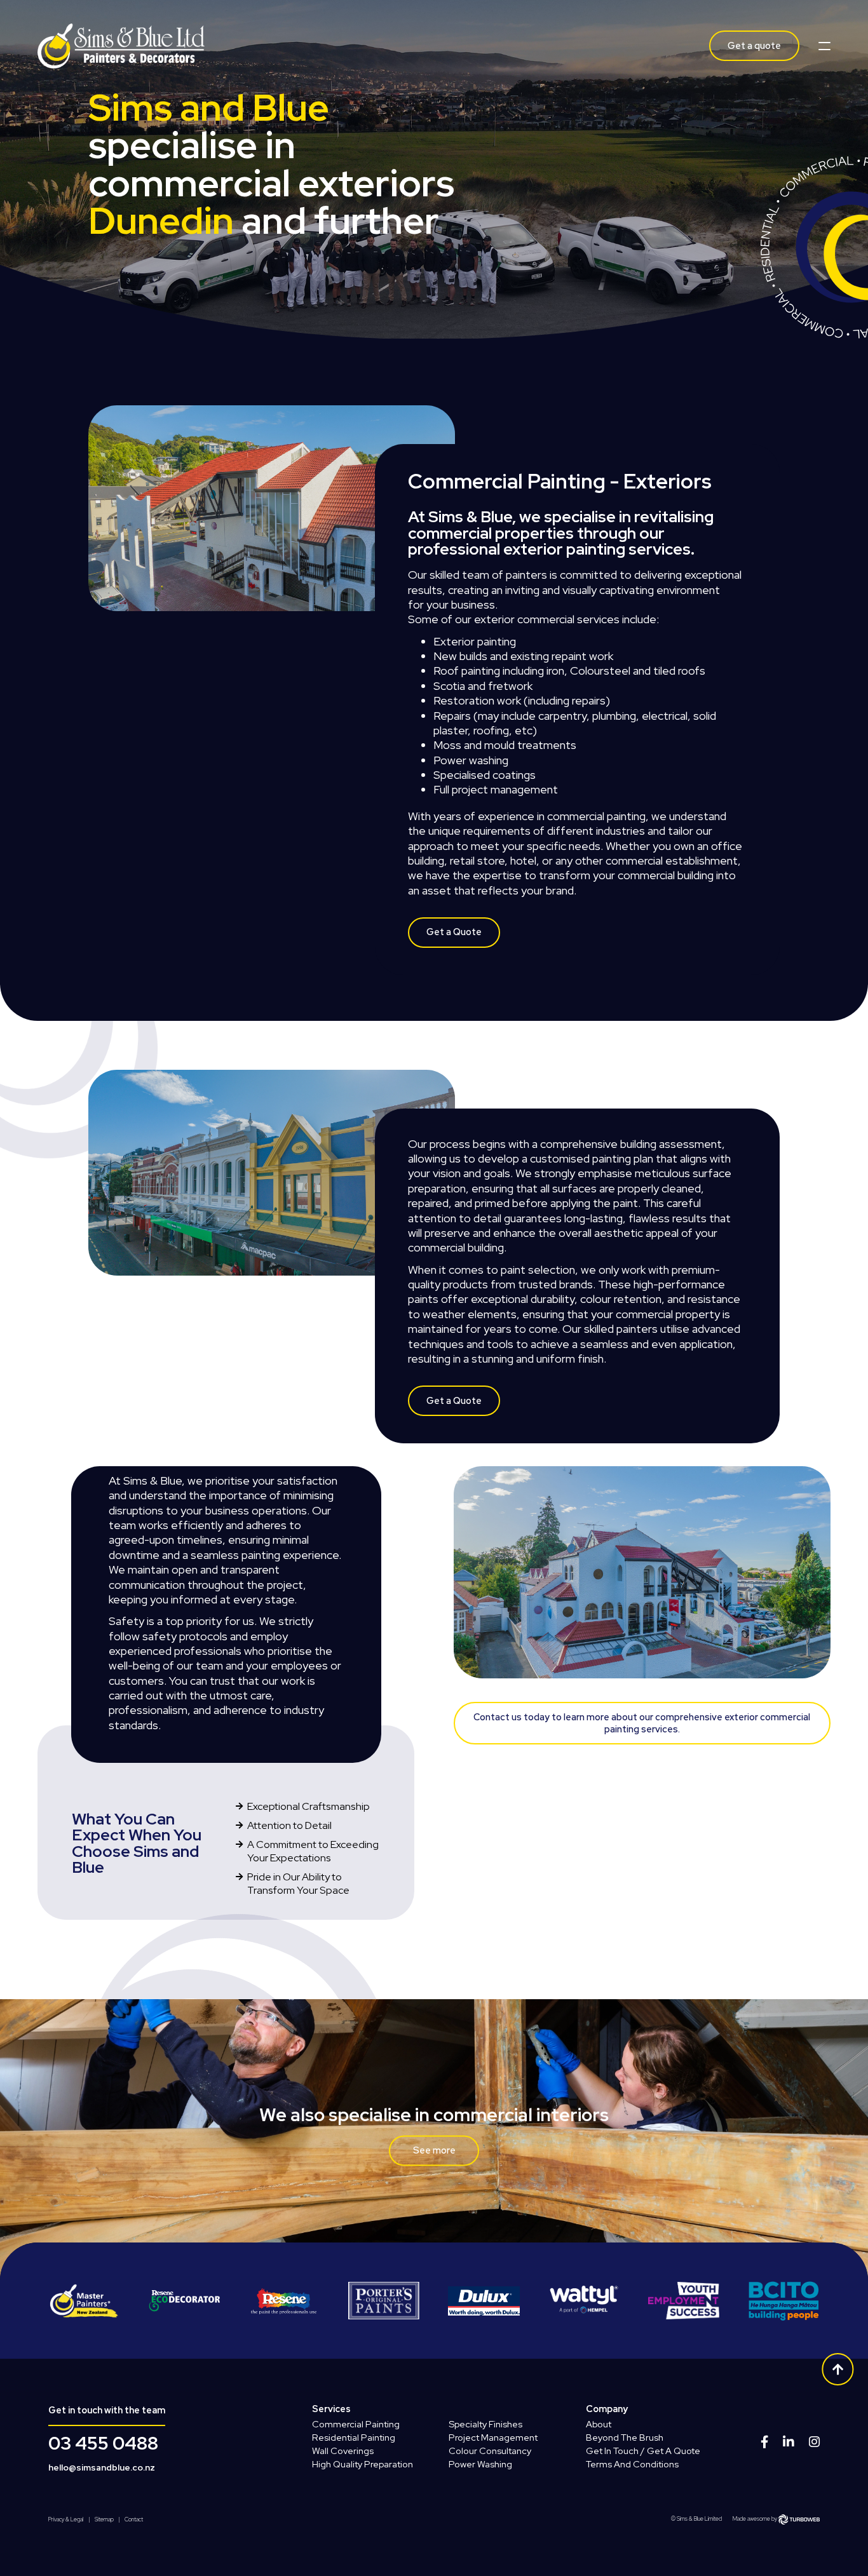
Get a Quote (454, 932)
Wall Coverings (343, 2451)
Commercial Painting (356, 2424)
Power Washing (480, 2464)
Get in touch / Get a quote (643, 2451)
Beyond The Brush (625, 2437)
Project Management (493, 2437)
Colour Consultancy (490, 2451)
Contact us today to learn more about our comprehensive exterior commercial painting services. (642, 1723)
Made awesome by (756, 2519)
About (599, 2424)
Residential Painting (354, 2437)
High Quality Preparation (363, 2464)
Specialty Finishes (485, 2424)
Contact (134, 2520)
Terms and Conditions (632, 2464)
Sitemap (104, 2520)
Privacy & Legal (66, 2520)
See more (434, 2150)
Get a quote (754, 45)
